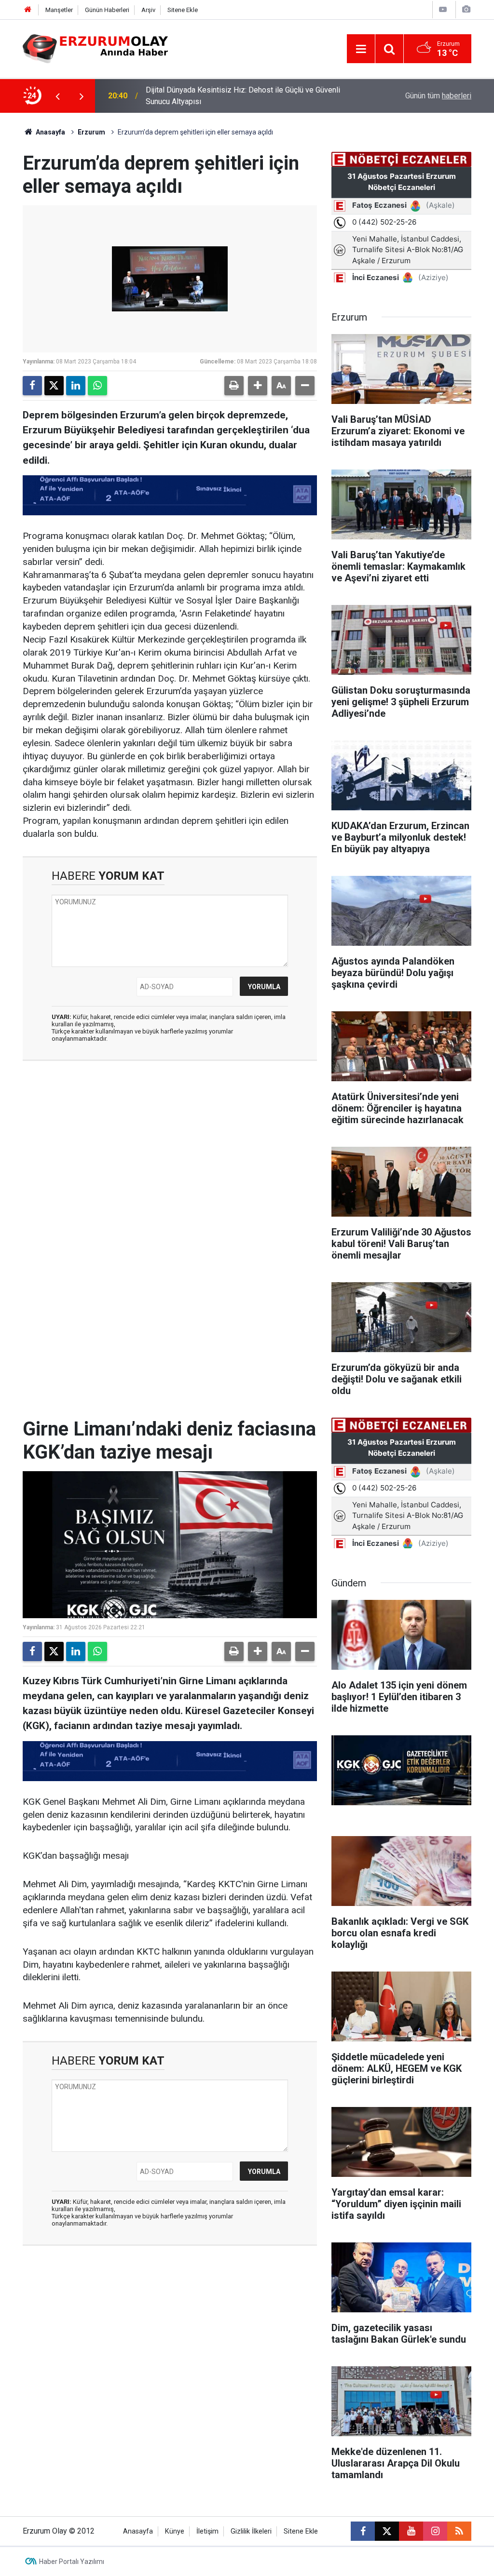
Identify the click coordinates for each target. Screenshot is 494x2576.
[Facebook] (32, 386)
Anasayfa (50, 132)
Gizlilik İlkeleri (251, 2531)
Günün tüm (438, 96)
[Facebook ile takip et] (363, 2531)
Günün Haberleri (107, 10)
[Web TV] (443, 9)
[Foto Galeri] (466, 9)
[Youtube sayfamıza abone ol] (411, 2531)
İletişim (207, 2531)
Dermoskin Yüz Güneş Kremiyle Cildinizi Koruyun (227, 96)
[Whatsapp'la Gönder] (97, 386)
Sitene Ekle (183, 10)
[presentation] (57, 96)
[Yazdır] (234, 386)
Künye (175, 2531)
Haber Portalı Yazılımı (72, 2562)
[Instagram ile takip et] (435, 2531)
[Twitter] (54, 386)
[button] (258, 386)
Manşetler (59, 10)
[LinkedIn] (76, 386)
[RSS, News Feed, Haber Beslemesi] (459, 2531)
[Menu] (361, 49)
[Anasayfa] (28, 10)
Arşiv (148, 10)
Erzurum (91, 132)
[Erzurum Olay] (95, 48)
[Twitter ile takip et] (387, 2531)
